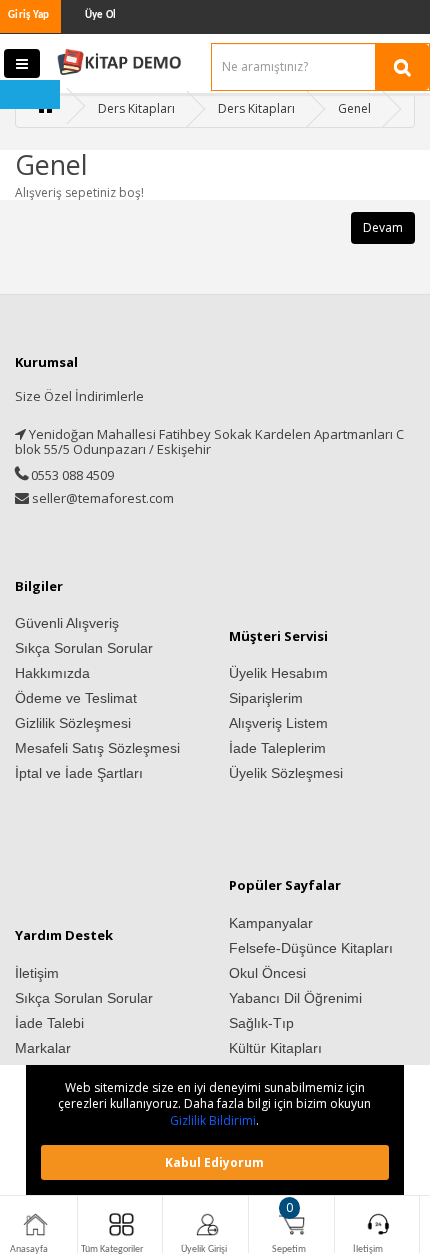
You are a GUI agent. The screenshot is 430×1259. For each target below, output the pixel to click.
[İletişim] (378, 1223)
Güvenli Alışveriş (67, 623)
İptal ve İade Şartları (79, 773)
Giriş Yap (29, 15)
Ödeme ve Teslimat (76, 698)
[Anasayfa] (35, 1223)
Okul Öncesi (267, 973)
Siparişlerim (266, 698)
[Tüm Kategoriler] (121, 1223)
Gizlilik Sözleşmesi (73, 723)
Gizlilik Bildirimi (213, 1120)
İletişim (37, 973)
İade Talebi (49, 1023)
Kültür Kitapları (275, 1048)
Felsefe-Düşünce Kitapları (311, 948)
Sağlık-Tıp (261, 1023)
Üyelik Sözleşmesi (286, 773)
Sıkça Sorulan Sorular (84, 648)
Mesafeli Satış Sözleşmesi (97, 748)
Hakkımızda (52, 673)
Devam (383, 227)
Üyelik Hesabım (278, 673)
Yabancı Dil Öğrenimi (295, 998)
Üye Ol (101, 15)
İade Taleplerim (277, 748)
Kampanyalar (271, 923)
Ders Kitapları (136, 108)
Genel (354, 108)
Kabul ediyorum (214, 1162)
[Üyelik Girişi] (207, 1223)
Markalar (43, 1048)
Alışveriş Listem (278, 723)
